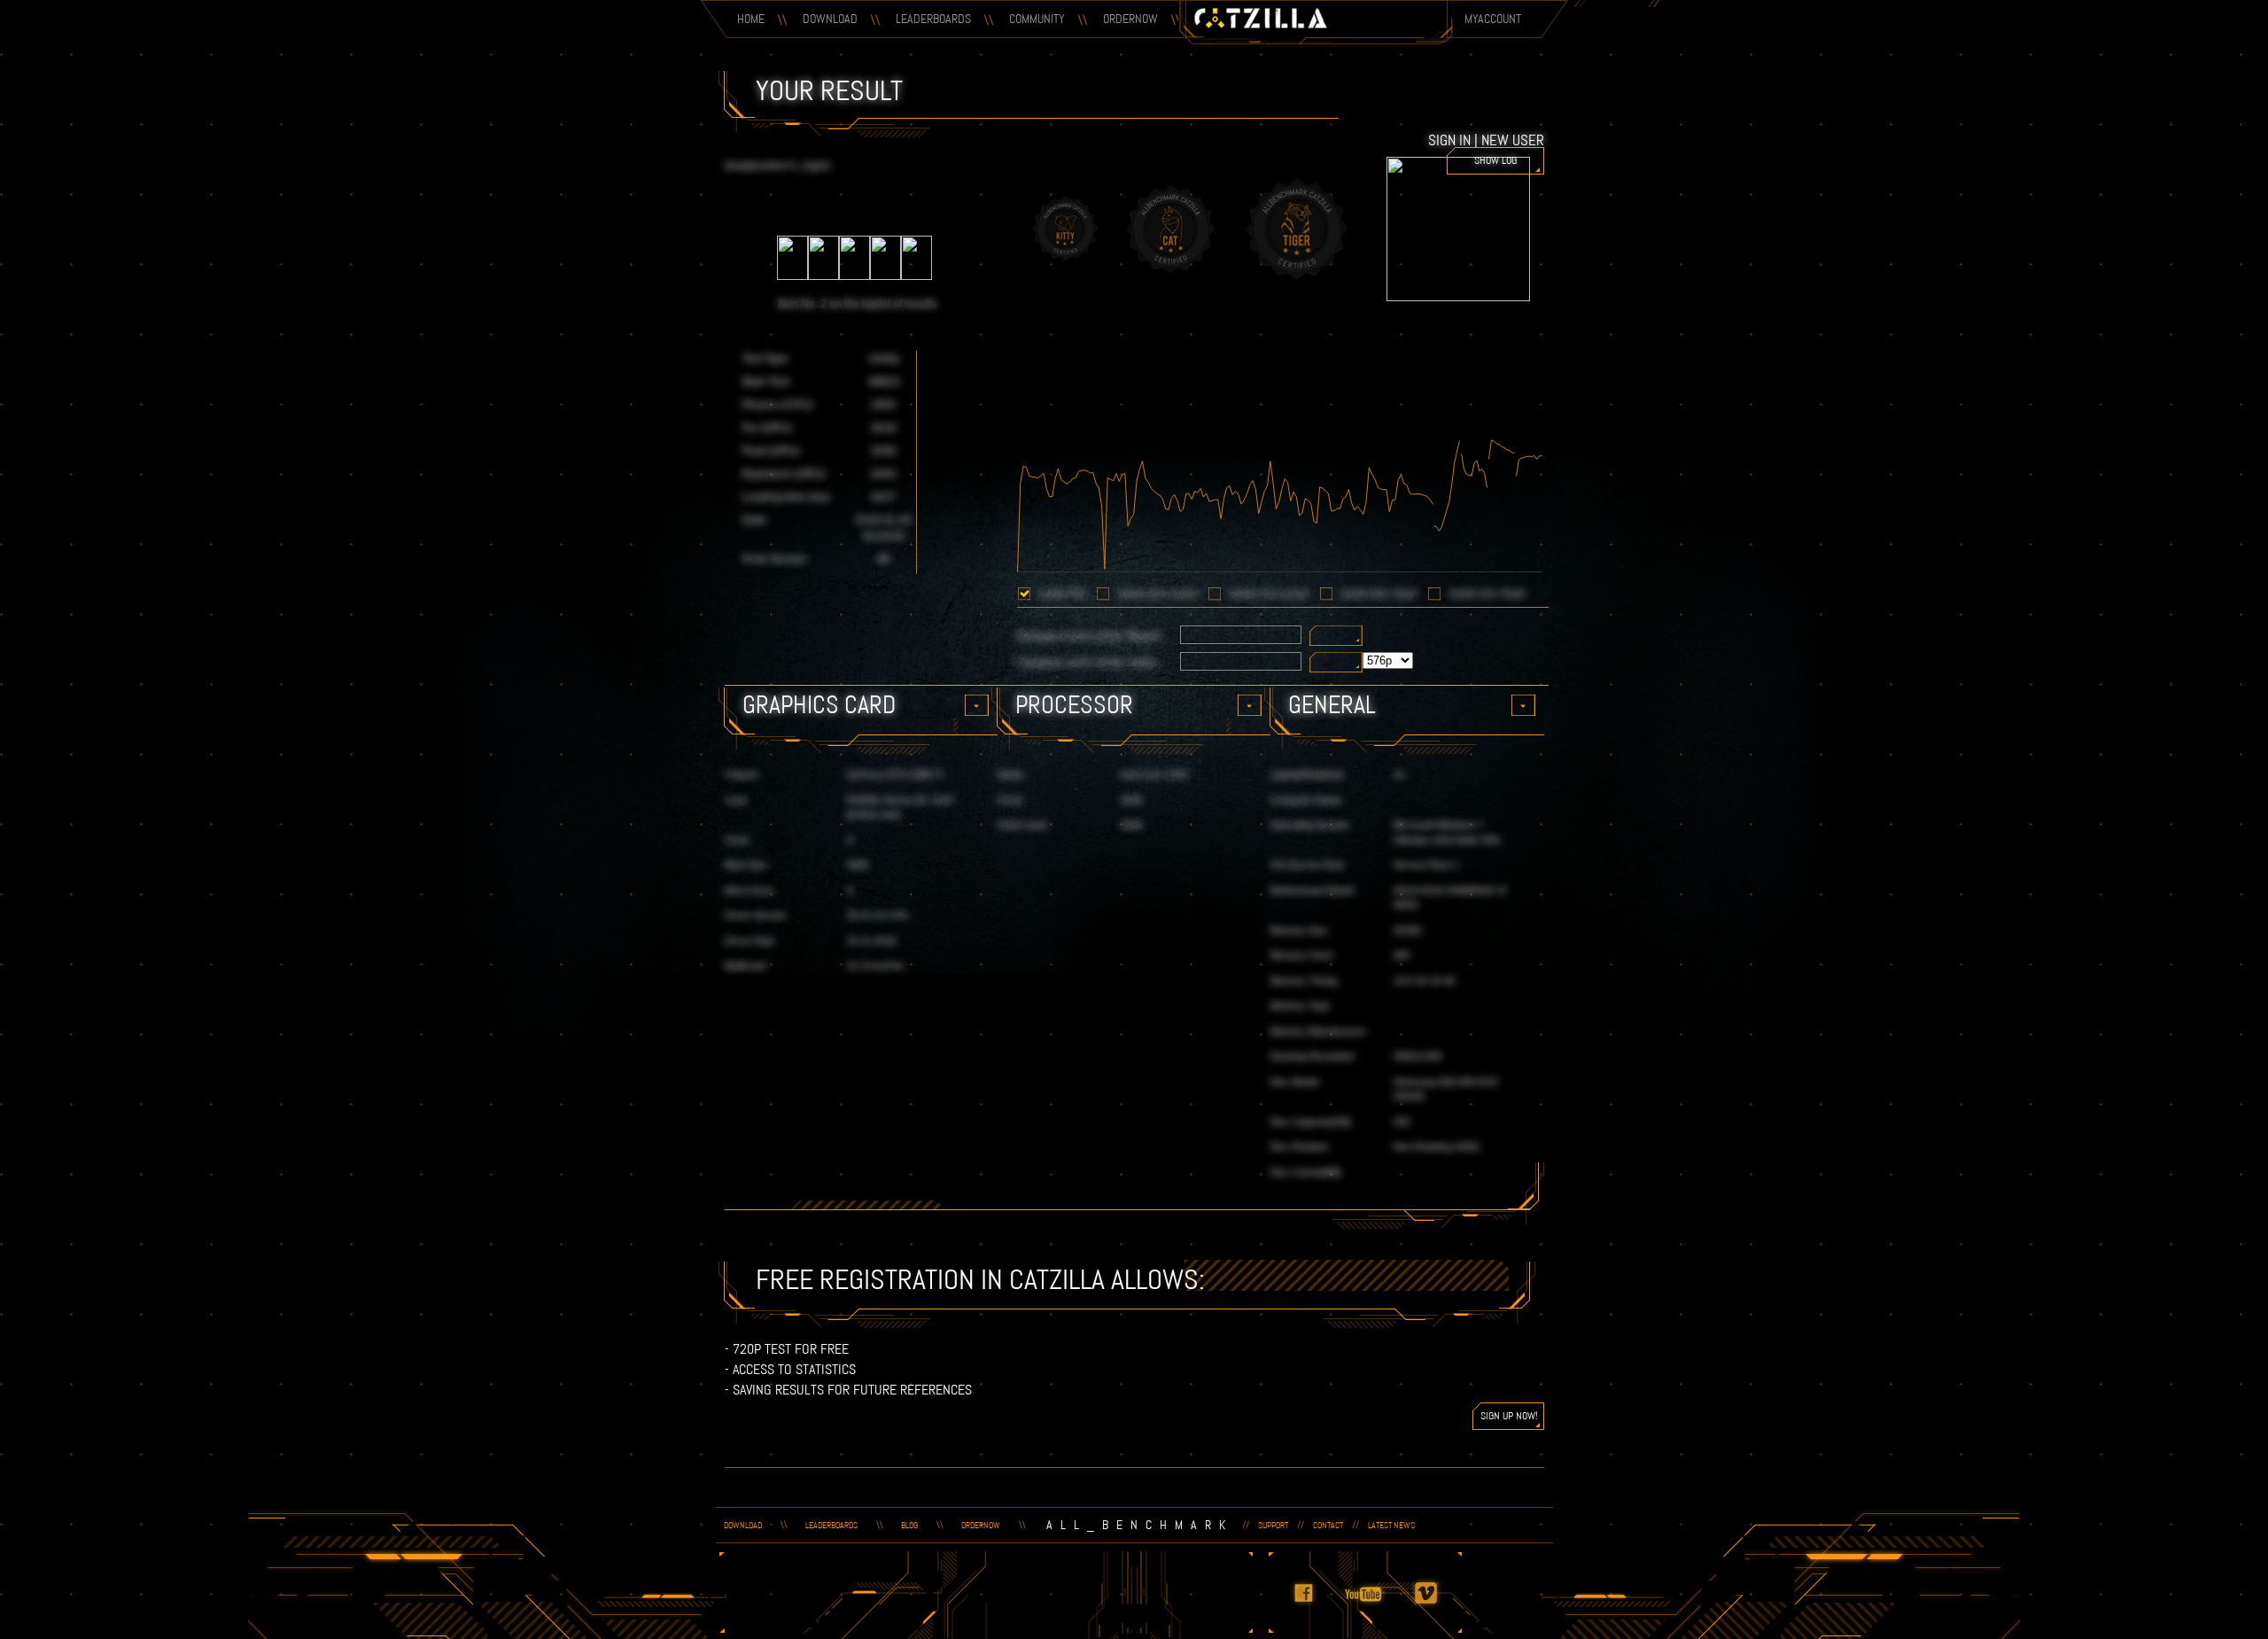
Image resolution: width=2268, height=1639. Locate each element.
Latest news (1391, 1525)
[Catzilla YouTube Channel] (1375, 1604)
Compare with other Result (1089, 636)
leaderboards (831, 1525)
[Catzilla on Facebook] (1314, 1604)
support (1273, 1525)
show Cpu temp (1487, 594)
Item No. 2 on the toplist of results (857, 304)
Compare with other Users (1087, 662)
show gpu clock (1157, 594)
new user (1513, 140)
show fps (1062, 594)
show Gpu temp (1379, 594)
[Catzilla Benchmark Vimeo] (1436, 1604)
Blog (909, 1525)
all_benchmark (1140, 1525)
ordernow (981, 1525)
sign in (1449, 140)
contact (1328, 1525)
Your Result (829, 90)
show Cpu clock (1269, 594)
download (743, 1525)
